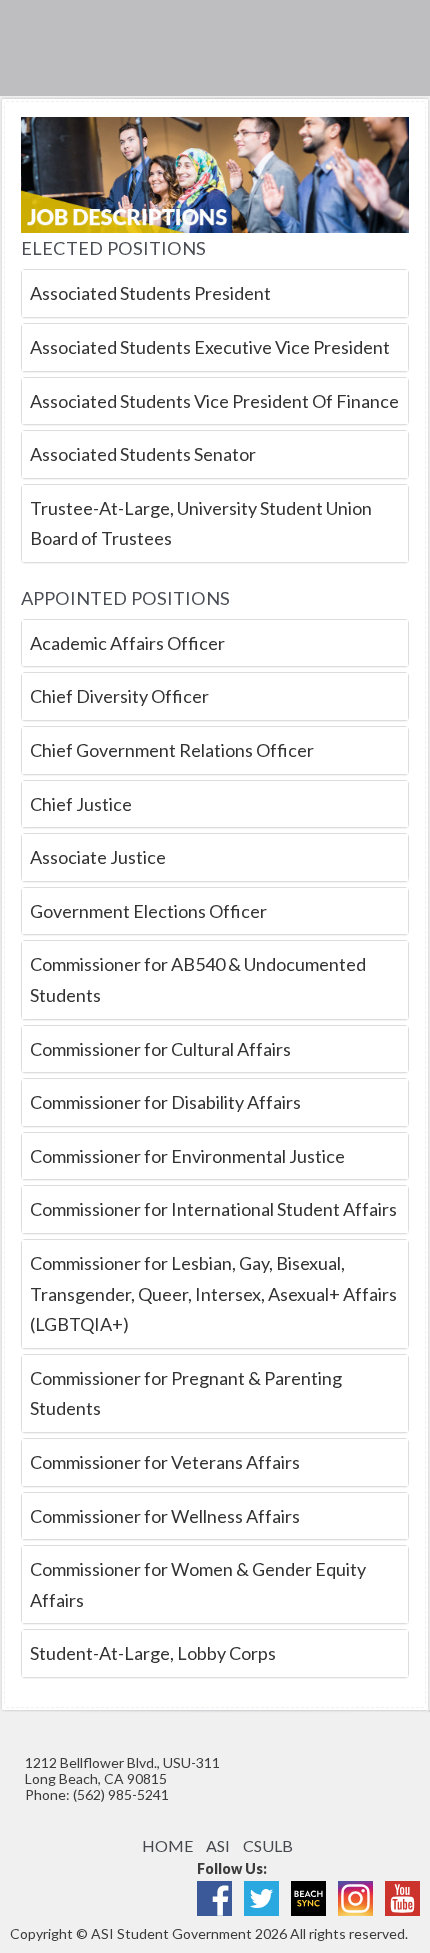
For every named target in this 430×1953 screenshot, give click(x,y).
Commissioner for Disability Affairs (165, 1102)
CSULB (268, 1845)
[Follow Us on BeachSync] (308, 1896)
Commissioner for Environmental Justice (187, 1156)
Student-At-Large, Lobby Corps (153, 1653)
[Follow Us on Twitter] (261, 1896)
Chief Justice (81, 804)
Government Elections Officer (148, 911)
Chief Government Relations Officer (172, 750)
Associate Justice (98, 857)
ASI (218, 1845)
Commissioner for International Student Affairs (213, 1209)
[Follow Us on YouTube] (402, 1896)
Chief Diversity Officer (119, 696)
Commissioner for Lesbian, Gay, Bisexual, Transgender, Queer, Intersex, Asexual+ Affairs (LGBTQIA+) (213, 1293)
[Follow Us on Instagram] (355, 1896)
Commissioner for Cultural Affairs (160, 1049)
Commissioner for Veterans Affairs (165, 1462)
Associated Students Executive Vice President (210, 347)
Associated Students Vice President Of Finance (214, 401)
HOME (167, 1845)
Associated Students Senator (143, 454)
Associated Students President (150, 293)
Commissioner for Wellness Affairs (165, 1516)
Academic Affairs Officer (127, 643)
